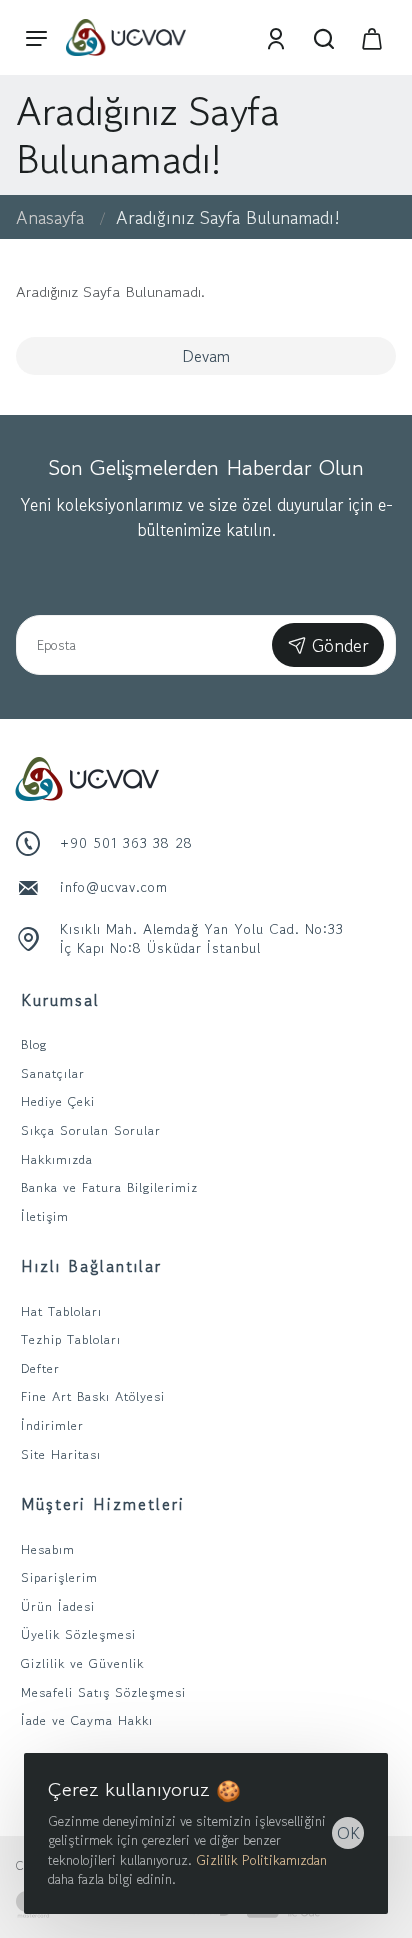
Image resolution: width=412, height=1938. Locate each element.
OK (348, 1833)
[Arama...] (324, 37)
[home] (50, 217)
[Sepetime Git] (372, 37)
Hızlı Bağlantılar (91, 1266)
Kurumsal (60, 1000)
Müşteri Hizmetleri (103, 1504)
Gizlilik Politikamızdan (261, 1860)
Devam (206, 356)
